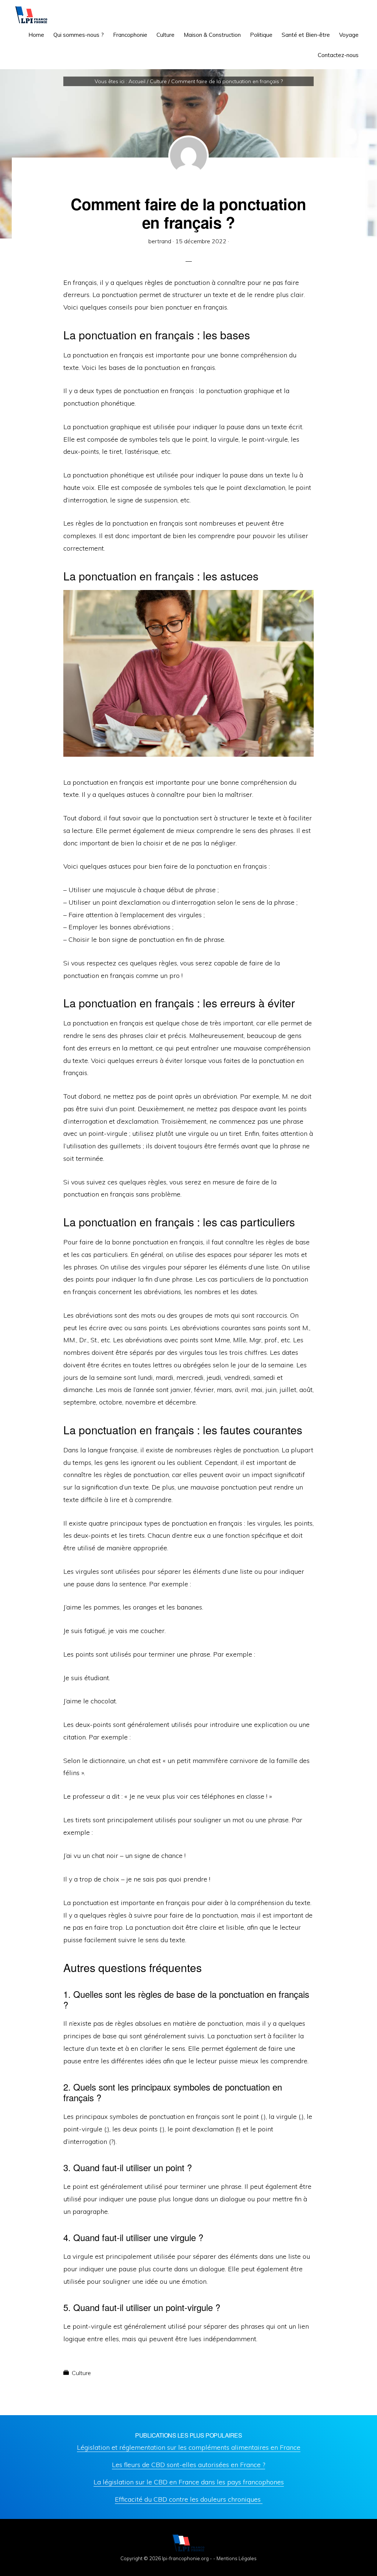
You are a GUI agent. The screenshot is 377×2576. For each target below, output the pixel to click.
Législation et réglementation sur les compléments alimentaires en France (189, 2447)
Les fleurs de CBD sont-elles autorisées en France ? (188, 2465)
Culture (81, 2373)
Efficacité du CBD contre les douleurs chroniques (189, 2499)
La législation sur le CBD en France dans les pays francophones (189, 2482)
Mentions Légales (237, 2558)
